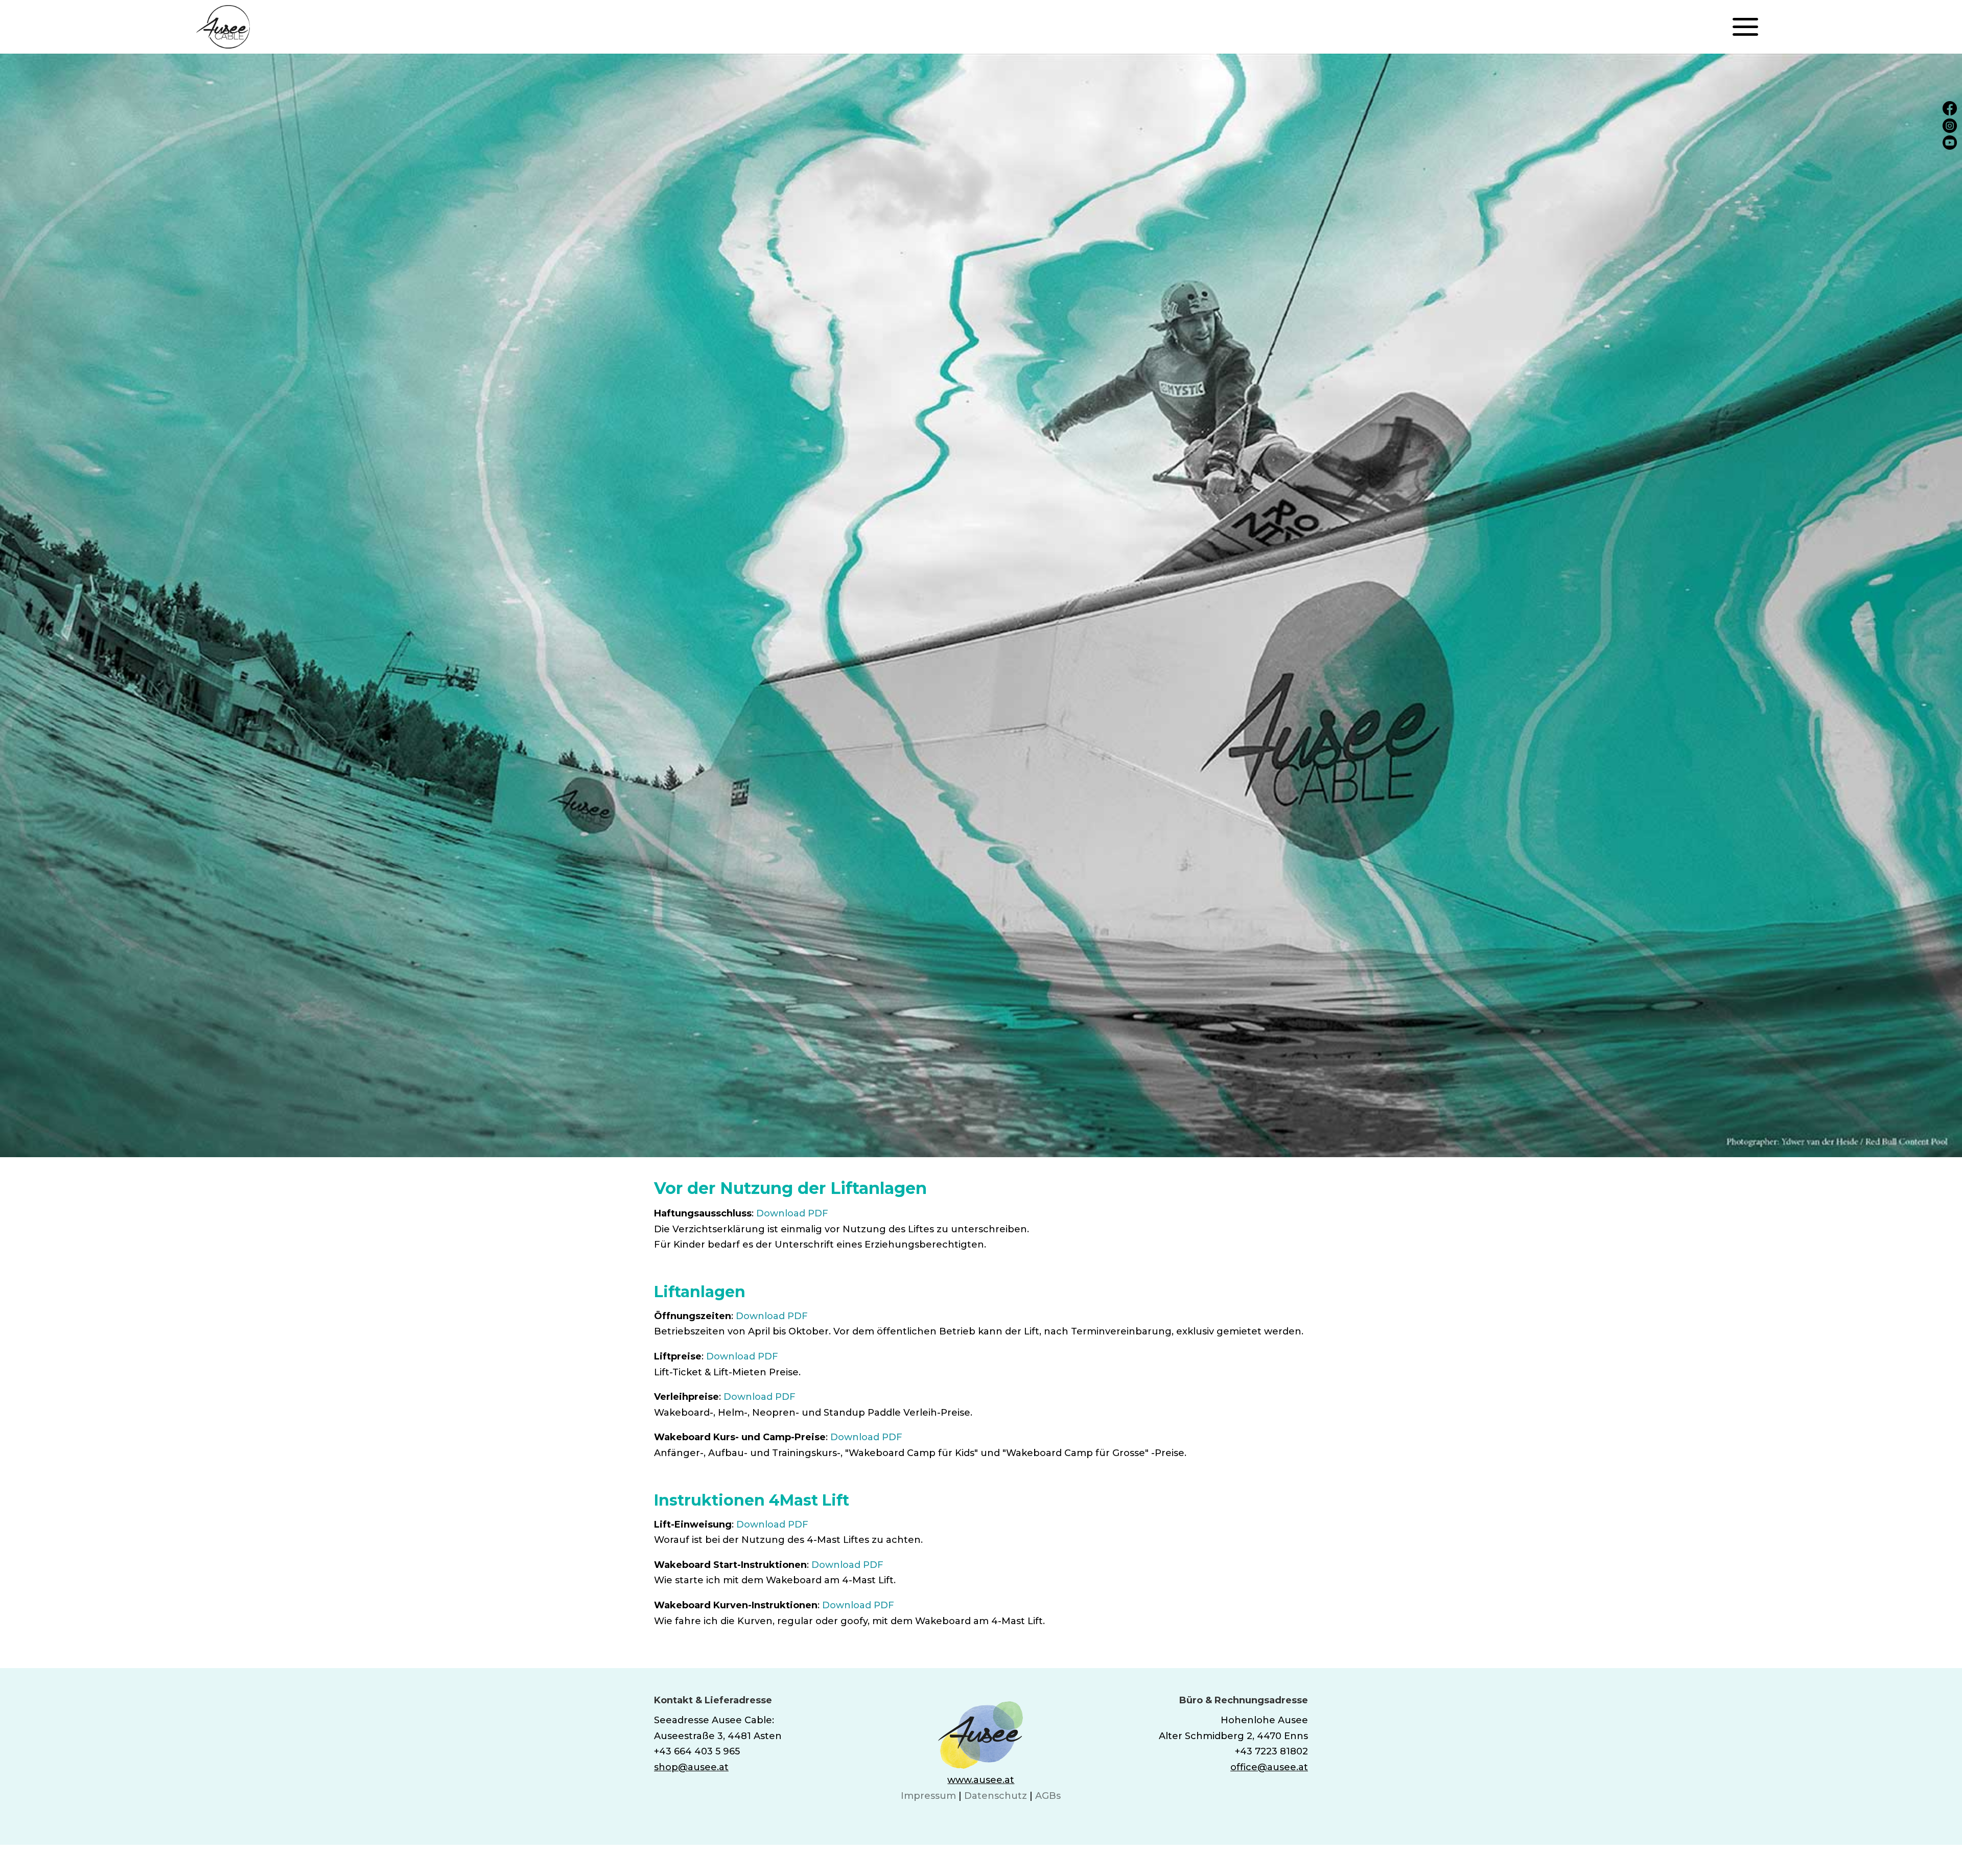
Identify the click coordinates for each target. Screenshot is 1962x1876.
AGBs (1048, 1796)
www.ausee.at (981, 1780)
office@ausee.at (1269, 1767)
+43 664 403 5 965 (697, 1751)
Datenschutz (996, 1796)
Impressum (928, 1796)
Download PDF (792, 1213)
